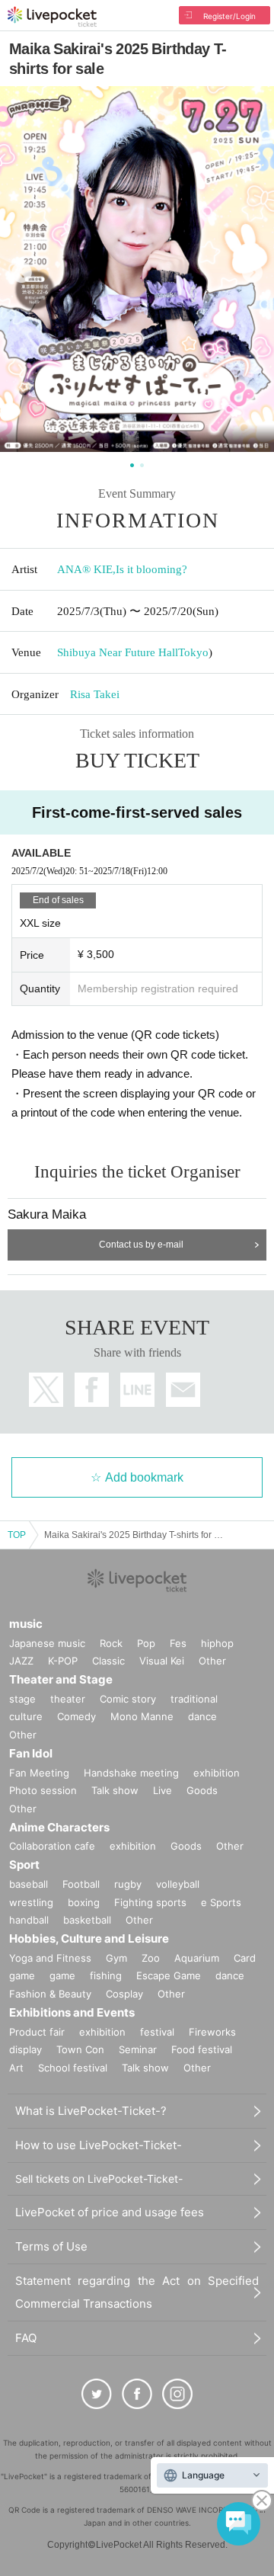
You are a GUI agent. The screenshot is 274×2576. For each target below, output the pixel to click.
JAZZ (21, 1661)
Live (162, 1790)
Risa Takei (95, 694)
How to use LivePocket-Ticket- (99, 2145)
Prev (22, 272)
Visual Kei (162, 1661)
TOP (17, 1535)
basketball (87, 1920)
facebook (92, 1390)
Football (81, 1884)
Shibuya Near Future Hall (118, 652)
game (62, 1975)
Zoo (151, 1958)
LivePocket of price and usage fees (110, 2212)
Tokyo (193, 652)
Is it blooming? (151, 569)
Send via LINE (137, 1390)
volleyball (178, 1884)
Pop (146, 1643)
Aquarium (197, 1958)
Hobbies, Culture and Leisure (89, 1938)
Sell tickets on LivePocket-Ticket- (99, 2179)
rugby (128, 1884)
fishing (106, 1975)
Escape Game (169, 1975)
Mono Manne (142, 1716)
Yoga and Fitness (50, 1958)
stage (22, 1699)
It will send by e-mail (183, 1390)
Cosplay (124, 1994)
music (26, 1624)
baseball (29, 1884)
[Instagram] (177, 2394)
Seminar (138, 2049)
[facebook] (137, 2394)
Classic (108, 1661)
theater (68, 1699)
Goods (202, 1790)
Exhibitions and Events (72, 2012)
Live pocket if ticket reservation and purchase (52, 17)
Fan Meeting (39, 1773)
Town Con (80, 2049)
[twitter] (97, 2394)
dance (202, 1716)
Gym (116, 1958)
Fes (178, 1643)
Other (212, 1661)
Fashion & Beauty (50, 1994)
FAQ (26, 2338)
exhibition (217, 1773)
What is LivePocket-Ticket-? (91, 2111)
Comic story (128, 1699)
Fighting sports (150, 1902)
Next (252, 272)
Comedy (76, 1716)
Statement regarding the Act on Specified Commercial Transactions (137, 2292)
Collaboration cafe (52, 1846)
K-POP (63, 1661)
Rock (111, 1643)
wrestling (31, 1902)
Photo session (43, 1790)
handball (29, 1920)
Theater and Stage (61, 1679)
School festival (73, 2068)
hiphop (217, 1643)
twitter (46, 1390)
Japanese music (47, 1643)
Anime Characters (59, 1827)
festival (157, 2032)
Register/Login (229, 16)
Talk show (115, 1790)
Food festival (202, 2049)
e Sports (221, 1902)
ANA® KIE (85, 569)
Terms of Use (51, 2246)
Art (16, 2068)
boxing (84, 1902)
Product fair (37, 2032)
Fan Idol (31, 1753)
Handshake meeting (131, 1773)
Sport (24, 1865)
